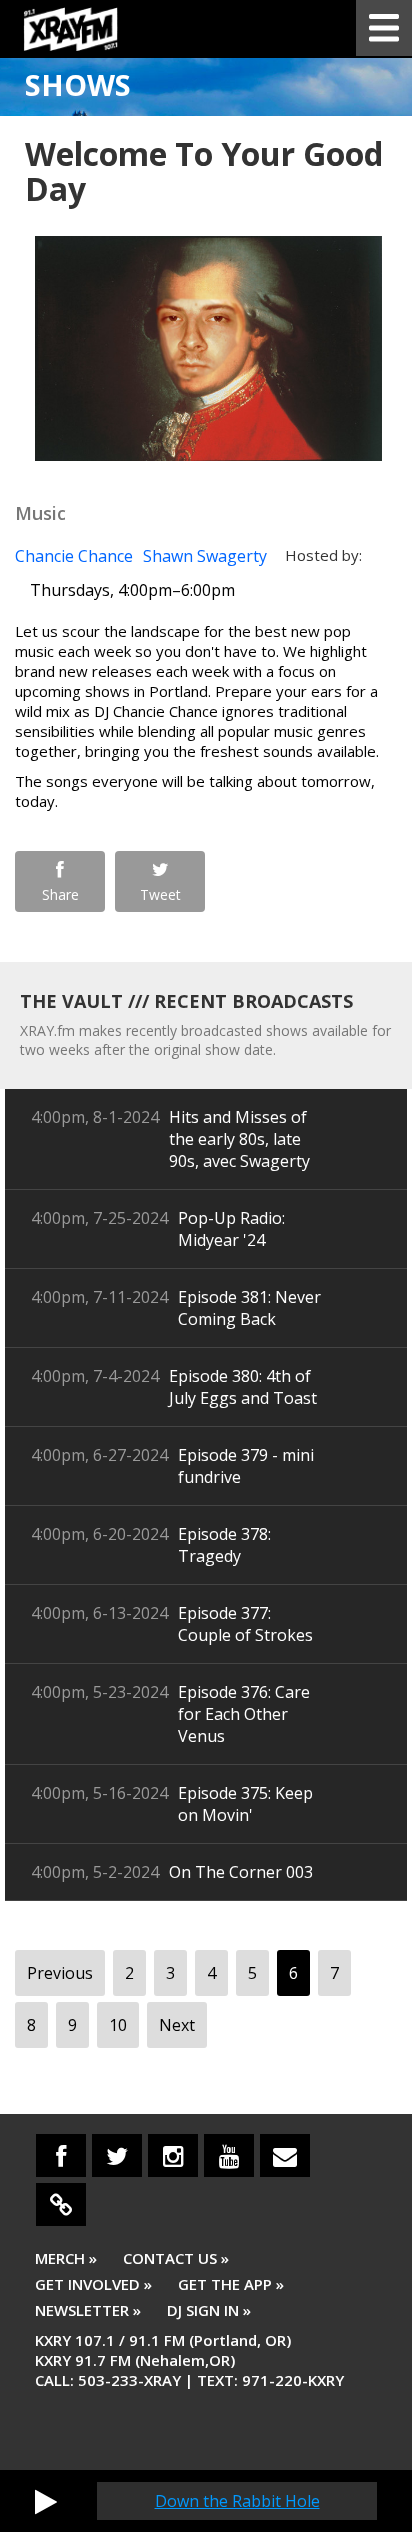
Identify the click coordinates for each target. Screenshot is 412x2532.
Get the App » (231, 2284)
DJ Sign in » (209, 2310)
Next (177, 2025)
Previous (60, 1973)
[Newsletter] (285, 2155)
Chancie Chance (74, 556)
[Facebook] (61, 2155)
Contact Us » (176, 2258)
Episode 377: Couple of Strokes (245, 1624)
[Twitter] (117, 2155)
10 (118, 2025)
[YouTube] (229, 2155)
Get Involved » (93, 2284)
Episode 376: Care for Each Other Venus (244, 1714)
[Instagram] (173, 2155)
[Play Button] (46, 2501)
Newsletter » (88, 2310)
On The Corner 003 (241, 1872)
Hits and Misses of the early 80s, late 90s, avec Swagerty (239, 1139)
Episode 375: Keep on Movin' (245, 1804)
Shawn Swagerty (205, 556)
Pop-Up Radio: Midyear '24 (231, 1229)
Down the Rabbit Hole (237, 2501)
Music (40, 513)
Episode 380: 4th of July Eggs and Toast (243, 1387)
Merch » (66, 2258)
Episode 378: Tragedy (224, 1545)
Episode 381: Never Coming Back (249, 1308)
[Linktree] (61, 2204)
